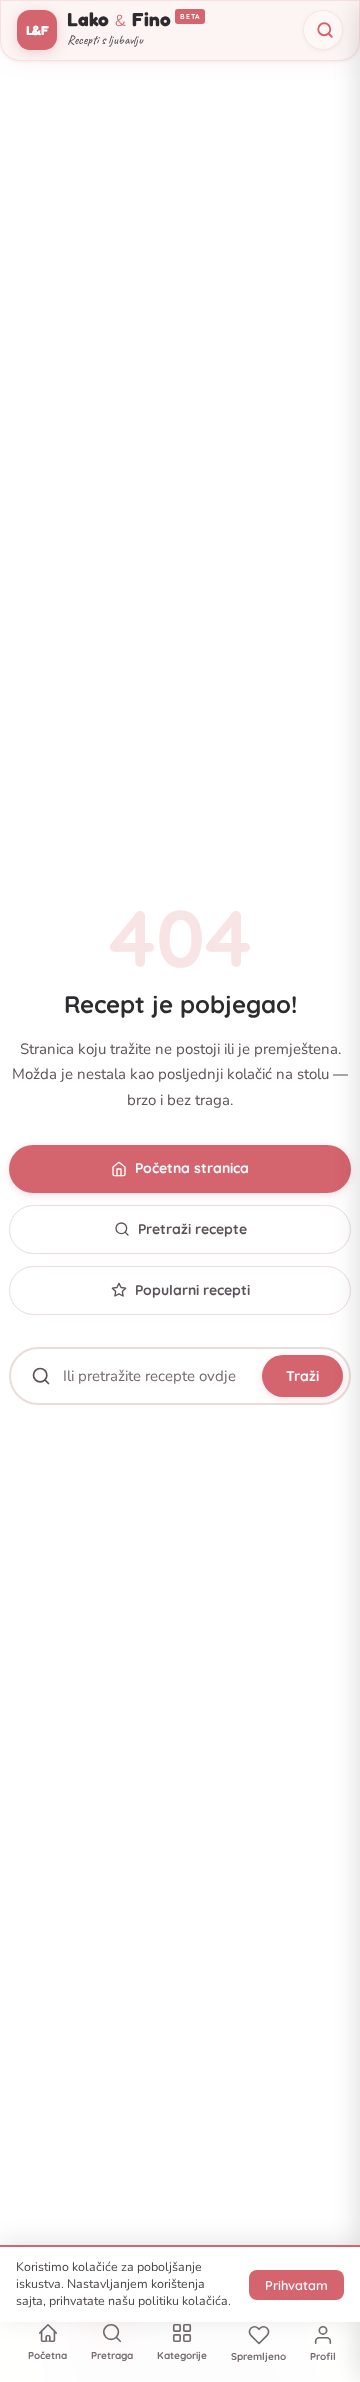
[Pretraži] (323, 30)
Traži (302, 1376)
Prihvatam (296, 2285)
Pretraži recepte (192, 1229)
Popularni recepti (192, 1290)
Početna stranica (192, 1168)
